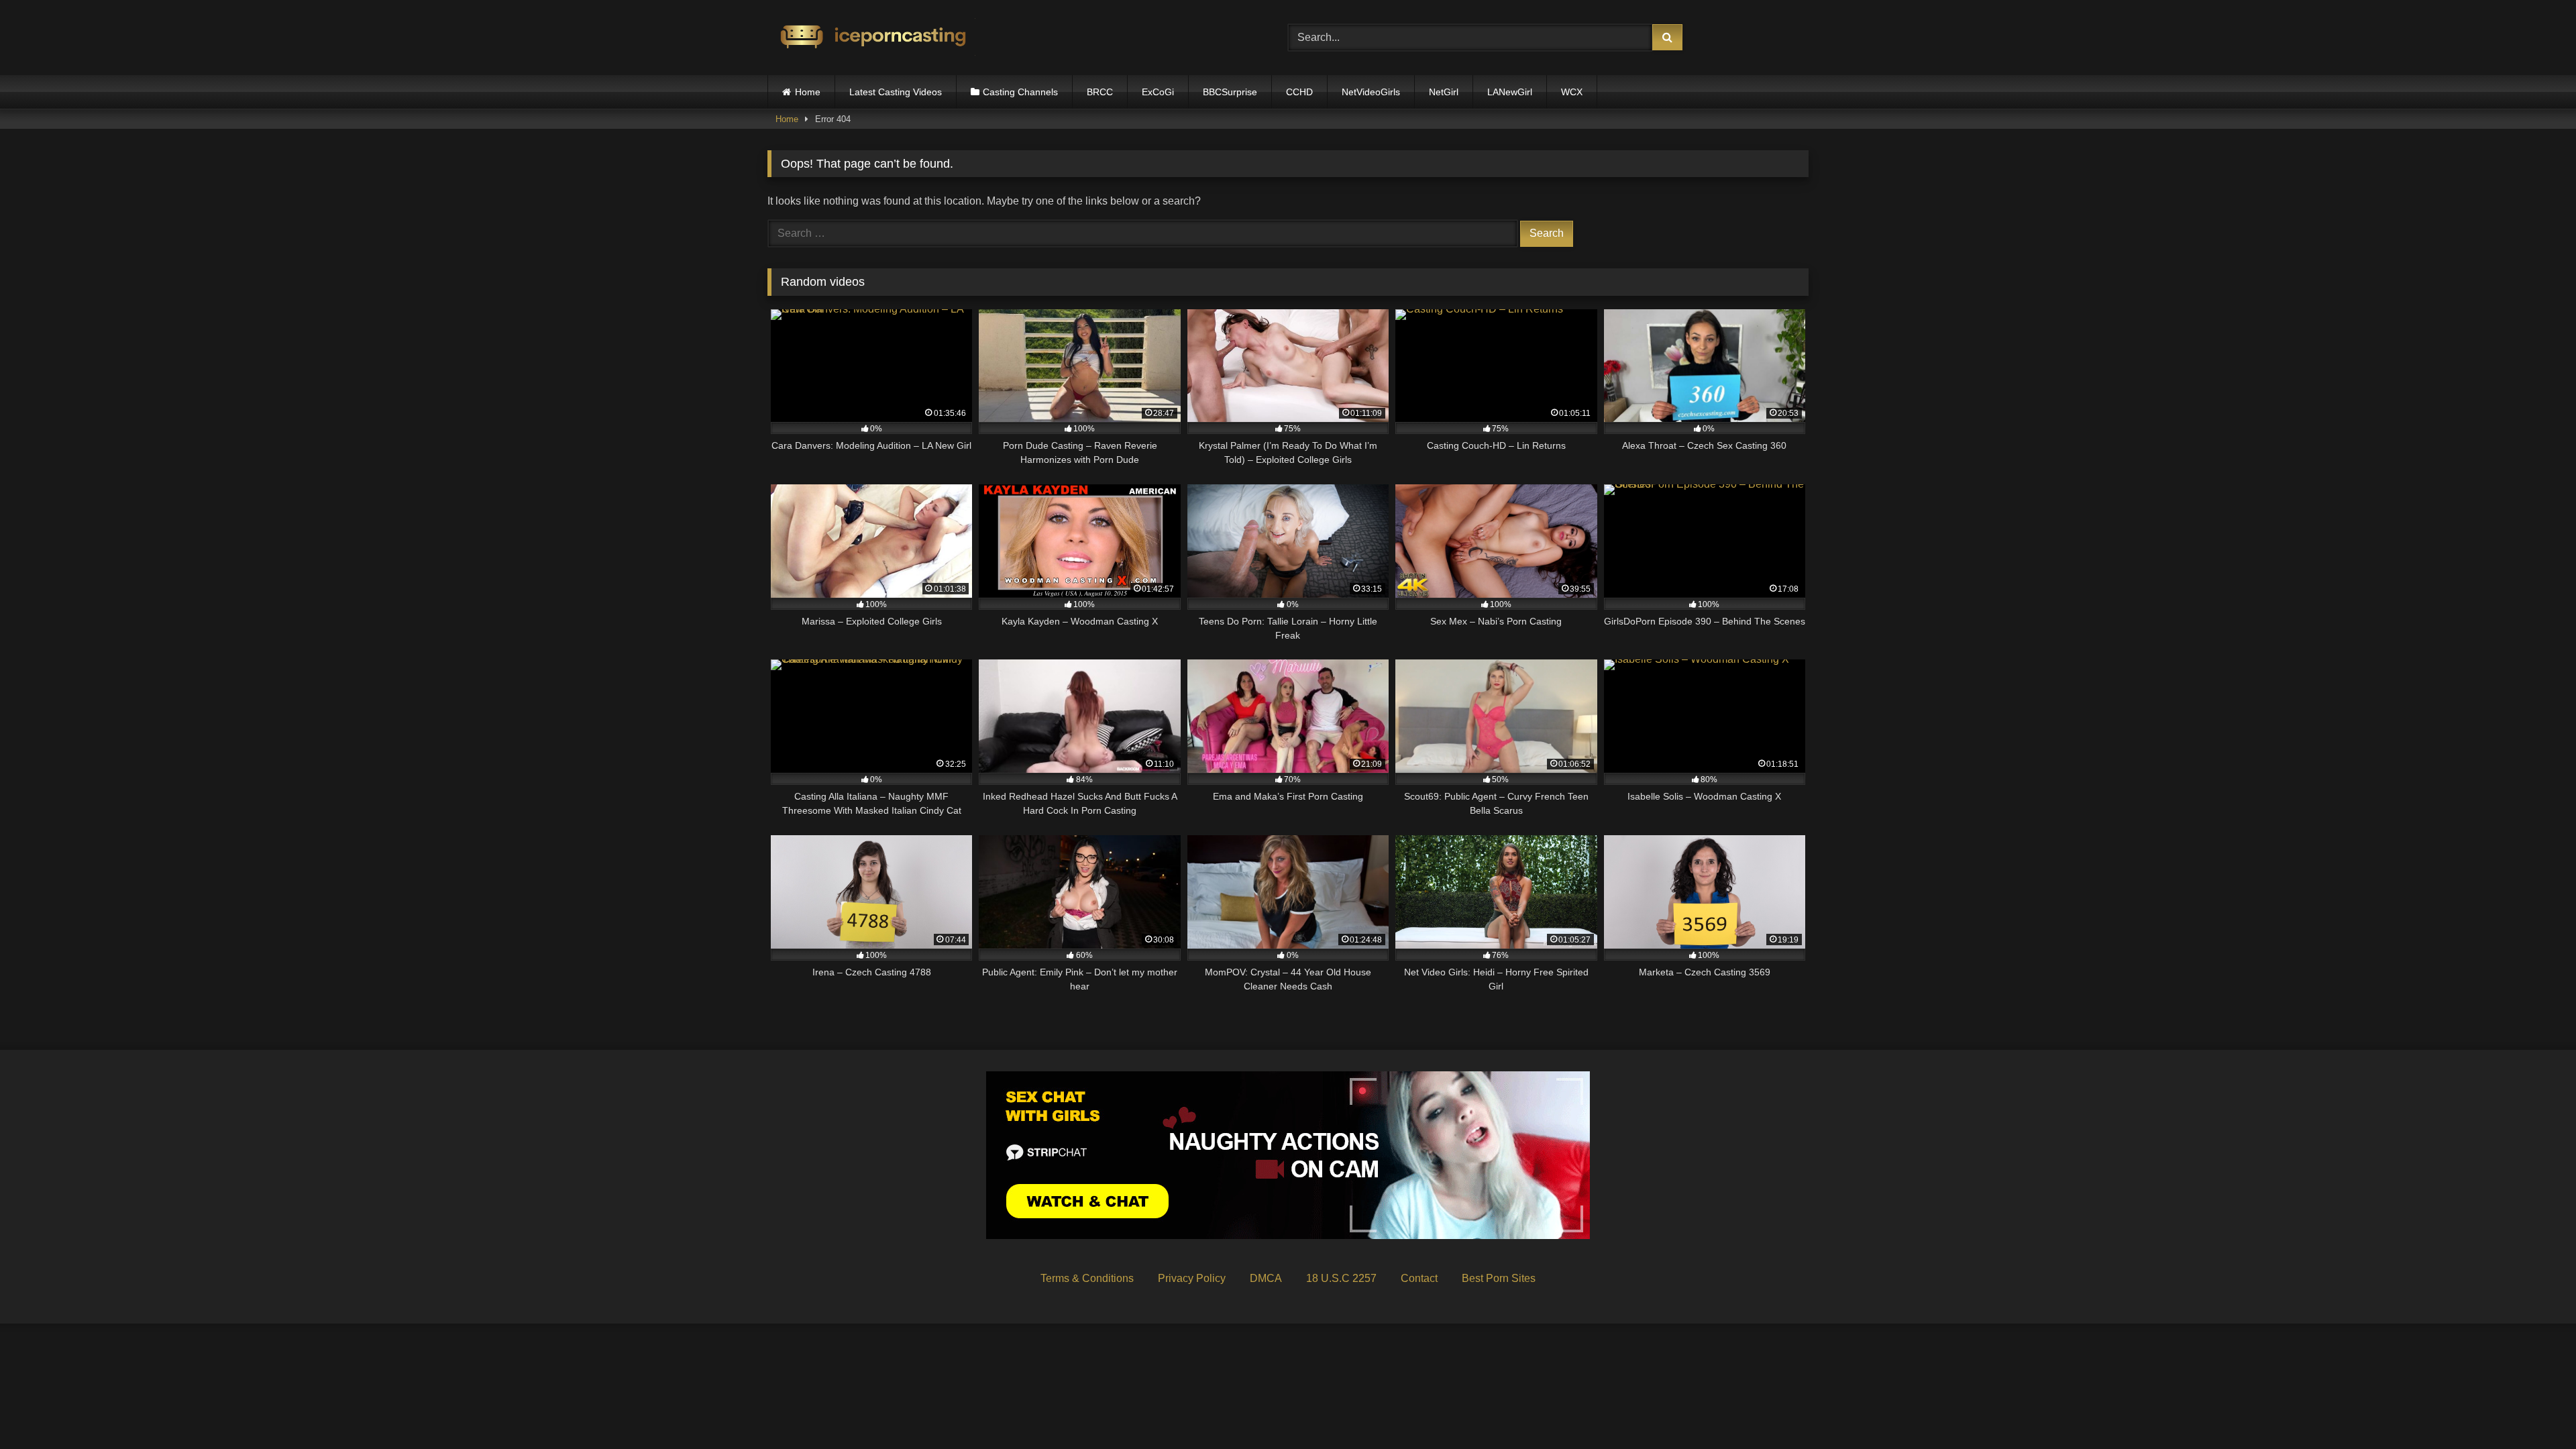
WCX (1572, 92)
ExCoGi (1158, 92)
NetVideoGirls (1371, 92)
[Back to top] (2534, 1409)
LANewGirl (1510, 92)
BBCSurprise (1230, 92)
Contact (1419, 1278)
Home (808, 92)
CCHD (1299, 92)
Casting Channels (1020, 92)
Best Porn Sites (1499, 1278)
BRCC (1100, 92)
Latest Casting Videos (896, 92)
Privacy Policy (1192, 1278)
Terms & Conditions (1087, 1278)
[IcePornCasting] (871, 38)
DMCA (1266, 1278)
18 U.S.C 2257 (1341, 1278)
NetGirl (1444, 92)
